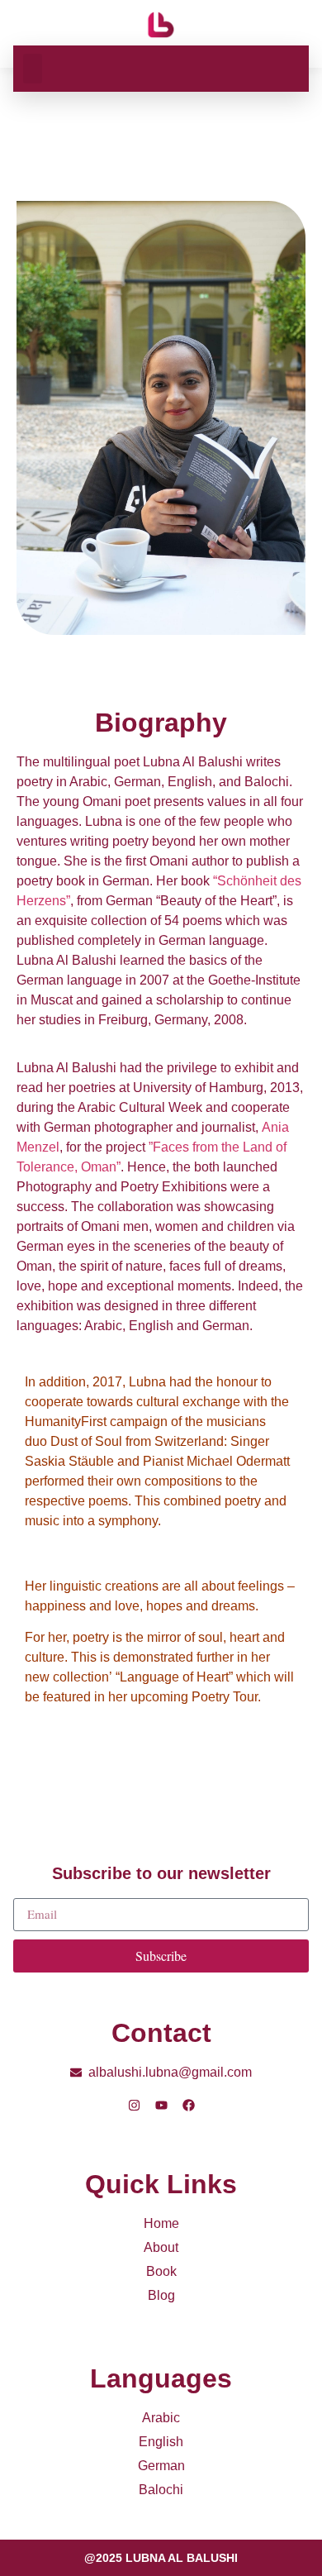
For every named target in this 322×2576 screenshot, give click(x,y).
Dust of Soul (88, 1441)
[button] (33, 69)
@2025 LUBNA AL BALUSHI (161, 2558)
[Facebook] (189, 2105)
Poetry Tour (225, 1697)
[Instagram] (134, 2105)
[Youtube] (161, 2105)
